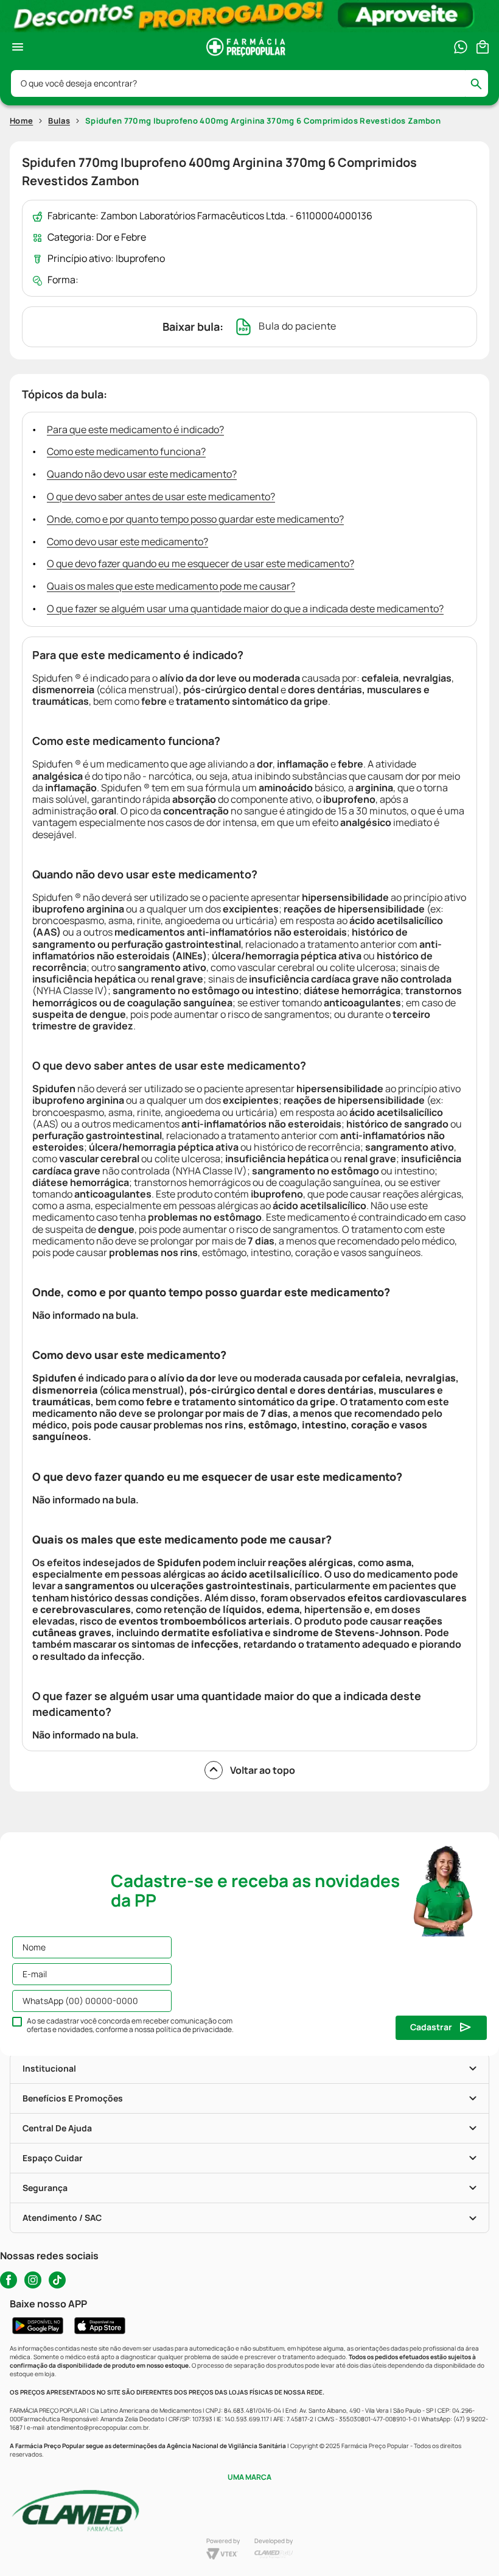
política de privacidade (194, 2029)
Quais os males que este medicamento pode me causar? (171, 586)
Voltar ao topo (263, 1770)
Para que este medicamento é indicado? (135, 429)
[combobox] (249, 83)
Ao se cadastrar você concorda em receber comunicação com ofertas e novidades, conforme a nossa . (130, 2025)
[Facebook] (9, 2280)
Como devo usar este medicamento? (127, 542)
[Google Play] (38, 2326)
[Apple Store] (100, 2326)
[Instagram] (33, 2280)
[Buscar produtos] (482, 83)
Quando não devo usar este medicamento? (142, 474)
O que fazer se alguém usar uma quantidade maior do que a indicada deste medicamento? (245, 609)
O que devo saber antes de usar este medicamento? (161, 496)
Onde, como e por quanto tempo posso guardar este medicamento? (195, 519)
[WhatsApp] (461, 47)
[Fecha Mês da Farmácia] (249, 16)
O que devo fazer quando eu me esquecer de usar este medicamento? (201, 563)
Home (21, 121)
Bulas (59, 121)
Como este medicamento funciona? (126, 451)
